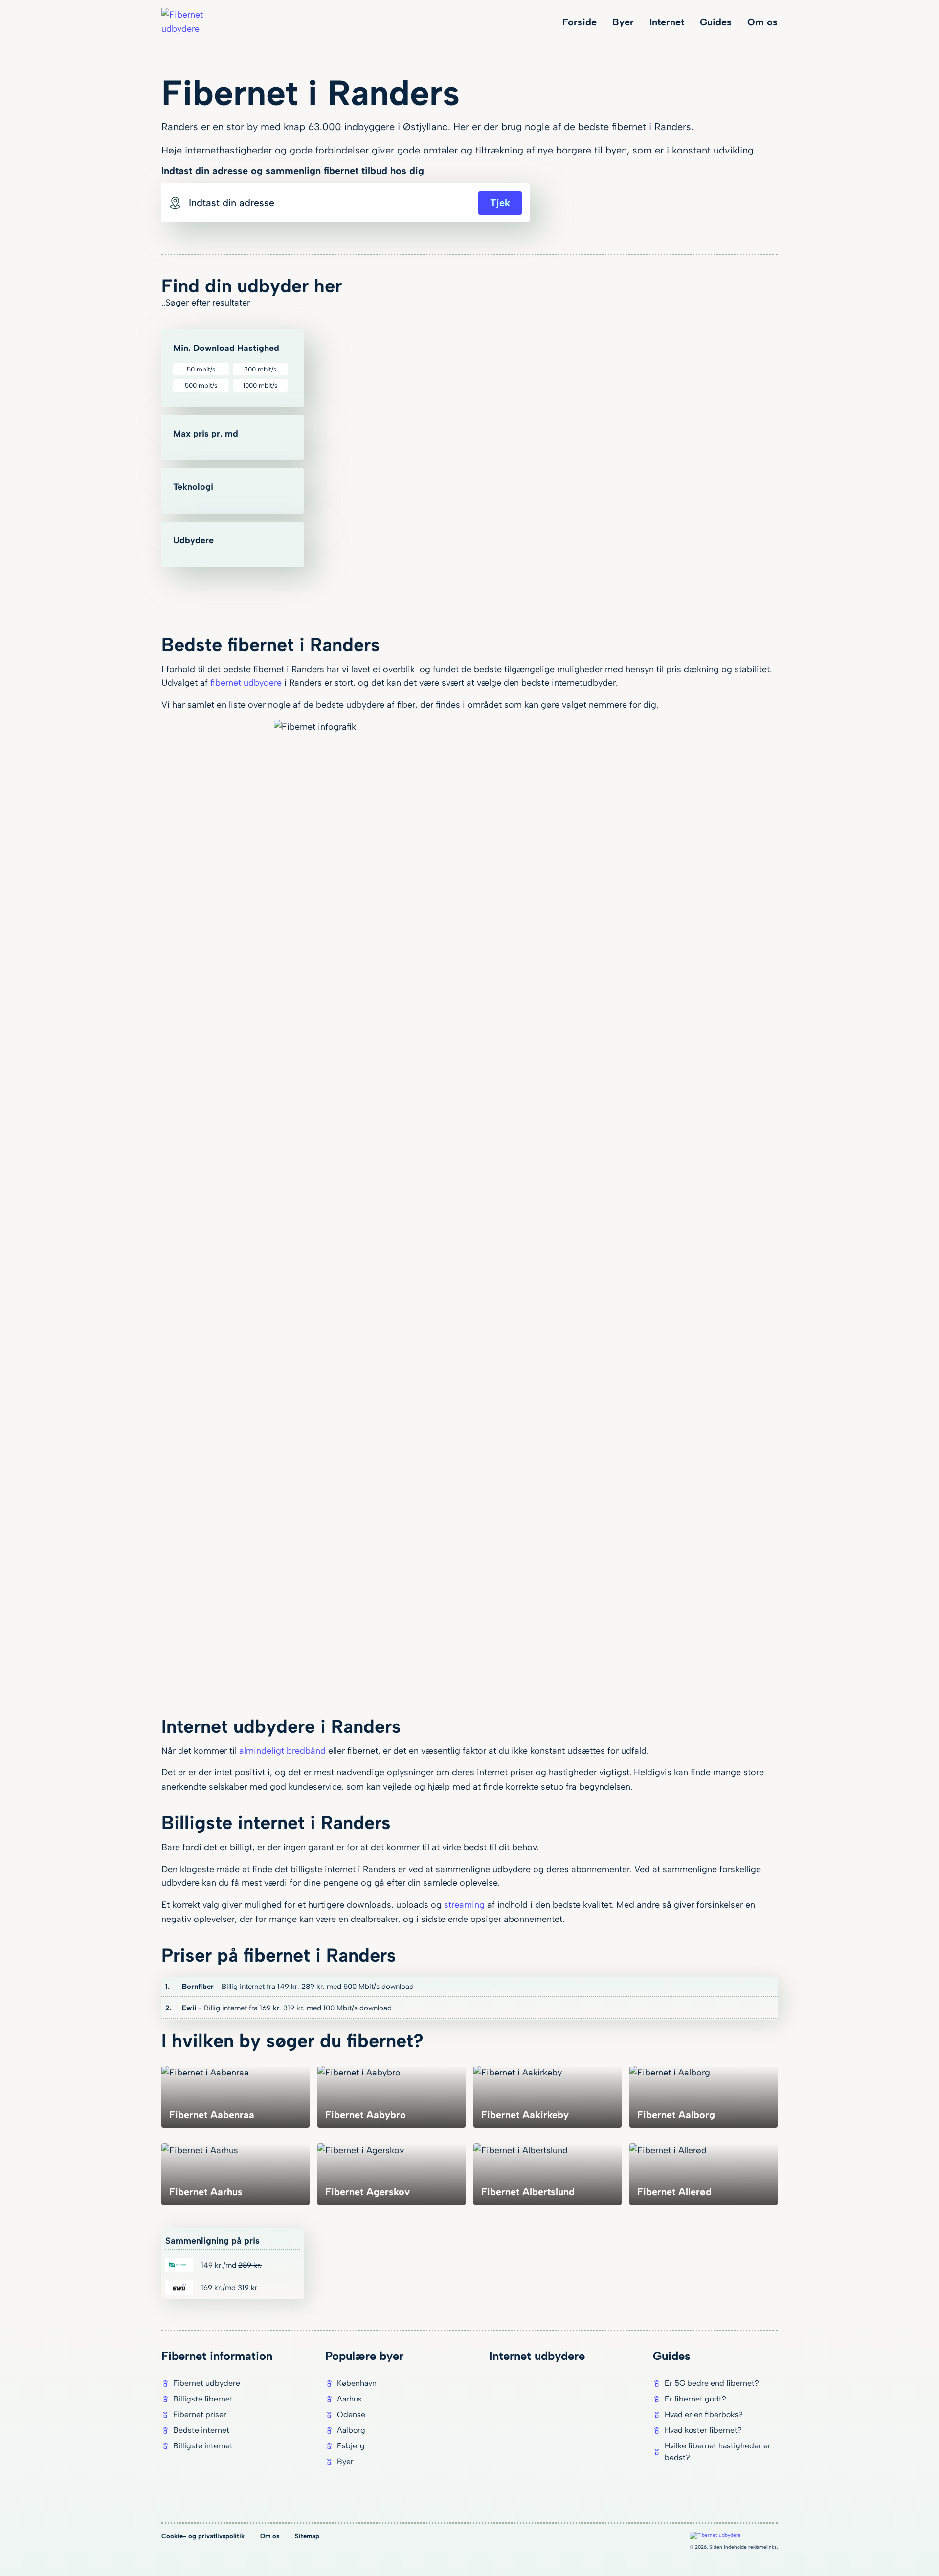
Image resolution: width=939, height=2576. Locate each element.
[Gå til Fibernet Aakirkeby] (548, 2096)
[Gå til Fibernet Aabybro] (391, 2096)
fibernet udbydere (246, 683)
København (357, 2383)
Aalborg (351, 2430)
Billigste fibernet (203, 2399)
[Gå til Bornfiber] (469, 1987)
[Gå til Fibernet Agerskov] (391, 2174)
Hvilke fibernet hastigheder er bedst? (718, 2452)
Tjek (500, 203)
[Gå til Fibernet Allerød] (704, 2174)
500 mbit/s (201, 385)
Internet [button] (667, 22)
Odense (351, 2414)
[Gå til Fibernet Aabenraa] (235, 2096)
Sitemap (307, 2536)
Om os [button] (762, 22)
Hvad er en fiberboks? (704, 2414)
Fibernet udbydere (207, 2383)
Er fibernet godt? (695, 2399)
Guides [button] (716, 22)
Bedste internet (201, 2430)
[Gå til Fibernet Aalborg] (704, 2096)
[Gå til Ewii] (469, 2008)
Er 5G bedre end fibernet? (712, 2383)
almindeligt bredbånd (282, 1751)
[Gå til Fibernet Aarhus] (235, 2174)
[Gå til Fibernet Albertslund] (548, 2174)
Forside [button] (580, 22)
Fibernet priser (200, 2414)
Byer (345, 2461)
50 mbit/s (201, 369)
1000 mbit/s (260, 385)
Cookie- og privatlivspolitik (203, 2536)
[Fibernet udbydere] (196, 22)
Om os (270, 2536)
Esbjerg (351, 2446)
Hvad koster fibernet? (703, 2430)
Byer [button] (623, 22)
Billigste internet (203, 2446)
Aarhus (349, 2399)
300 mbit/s (260, 369)
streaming (464, 1905)
